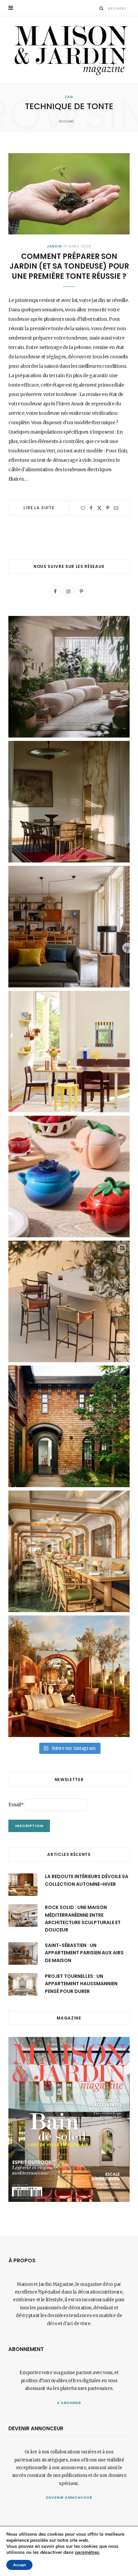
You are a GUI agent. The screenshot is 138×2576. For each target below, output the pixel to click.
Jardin (54, 246)
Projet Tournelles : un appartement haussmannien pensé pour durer (81, 1984)
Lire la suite (39, 508)
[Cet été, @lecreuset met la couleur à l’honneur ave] (69, 1176)
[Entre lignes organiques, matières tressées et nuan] (69, 1301)
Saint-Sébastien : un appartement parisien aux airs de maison (84, 1953)
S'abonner (69, 2403)
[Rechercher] (102, 8)
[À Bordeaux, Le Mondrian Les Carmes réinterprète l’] (69, 1676)
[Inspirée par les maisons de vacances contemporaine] (69, 802)
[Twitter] (99, 508)
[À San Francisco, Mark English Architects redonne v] (69, 1426)
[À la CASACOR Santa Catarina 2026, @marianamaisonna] (69, 677)
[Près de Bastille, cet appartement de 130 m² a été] (69, 927)
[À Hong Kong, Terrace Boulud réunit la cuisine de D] (69, 1551)
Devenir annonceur (69, 2497)
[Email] (116, 508)
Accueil (66, 121)
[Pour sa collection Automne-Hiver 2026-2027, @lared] (69, 1052)
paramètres (87, 2552)
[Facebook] (91, 508)
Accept (19, 2565)
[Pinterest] (108, 508)
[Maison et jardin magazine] (69, 50)
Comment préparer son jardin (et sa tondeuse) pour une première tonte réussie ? (69, 266)
